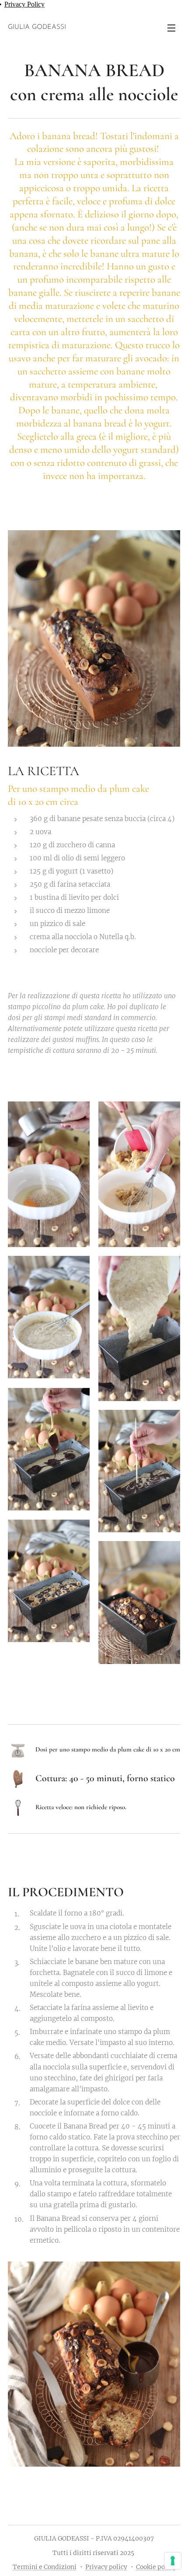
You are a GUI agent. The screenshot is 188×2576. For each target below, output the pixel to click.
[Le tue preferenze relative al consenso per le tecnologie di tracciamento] (173, 2561)
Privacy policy (106, 2567)
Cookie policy (156, 2567)
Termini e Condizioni (45, 2567)
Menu (171, 28)
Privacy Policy (24, 4)
